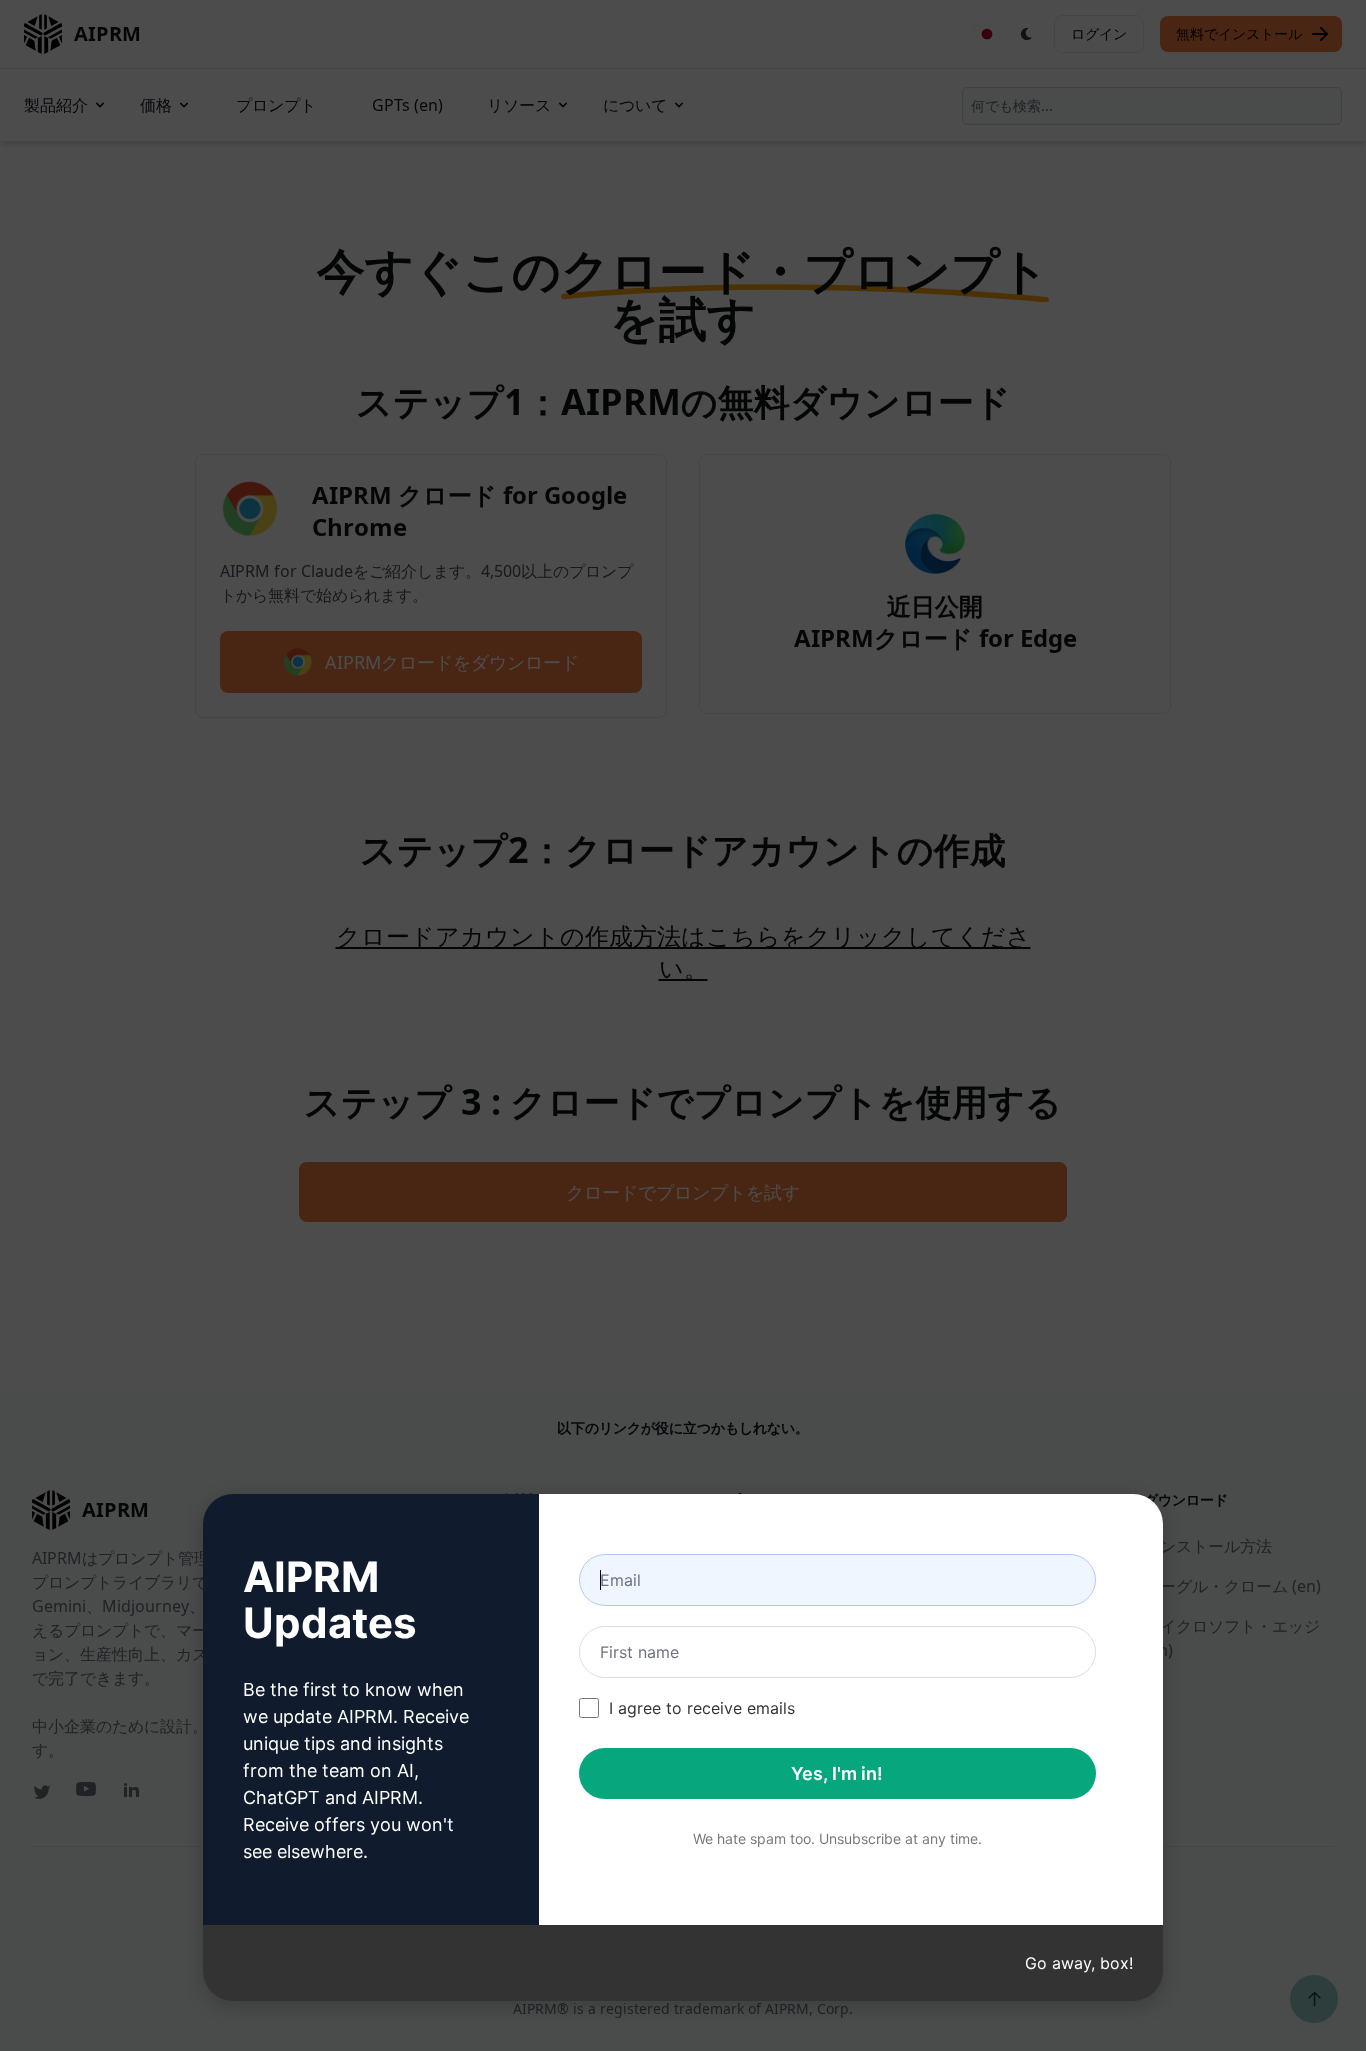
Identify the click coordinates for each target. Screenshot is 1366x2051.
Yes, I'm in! (837, 1773)
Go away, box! (1079, 1963)
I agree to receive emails (702, 1708)
